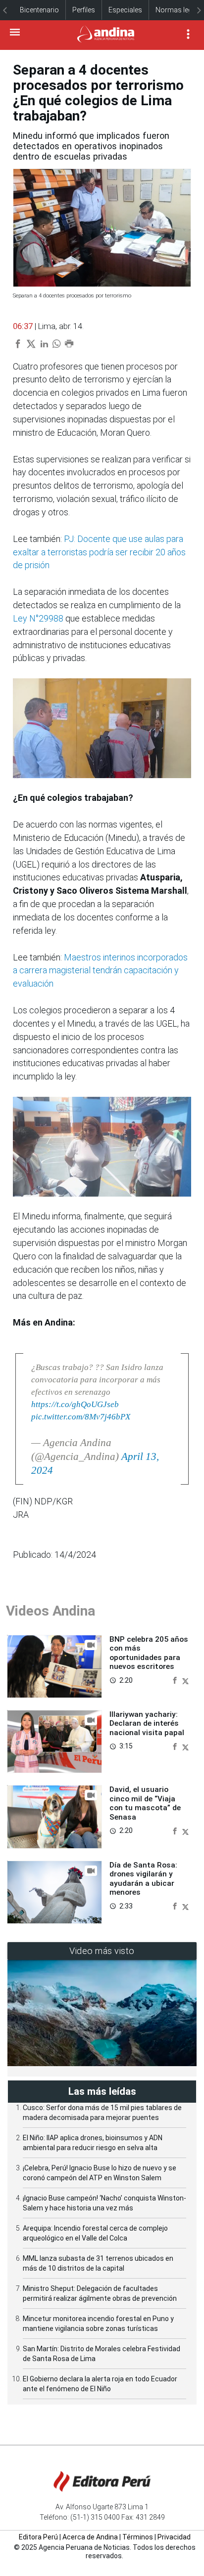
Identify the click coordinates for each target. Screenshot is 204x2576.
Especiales (125, 10)
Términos (138, 2537)
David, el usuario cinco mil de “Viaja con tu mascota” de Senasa (145, 1803)
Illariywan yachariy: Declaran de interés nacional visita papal (147, 1724)
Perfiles (84, 10)
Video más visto (102, 1951)
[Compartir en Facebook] (176, 1680)
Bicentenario (39, 10)
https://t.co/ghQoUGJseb (75, 1404)
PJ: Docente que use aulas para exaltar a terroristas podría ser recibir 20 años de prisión (99, 552)
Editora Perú (38, 2537)
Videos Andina (51, 1611)
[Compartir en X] (185, 1680)
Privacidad (174, 2537)
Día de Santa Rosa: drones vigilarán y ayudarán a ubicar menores (143, 1879)
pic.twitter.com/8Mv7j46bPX (81, 1417)
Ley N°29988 (39, 618)
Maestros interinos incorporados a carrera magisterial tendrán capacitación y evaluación (100, 971)
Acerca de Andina (90, 2537)
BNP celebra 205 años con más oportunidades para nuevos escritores (149, 1653)
